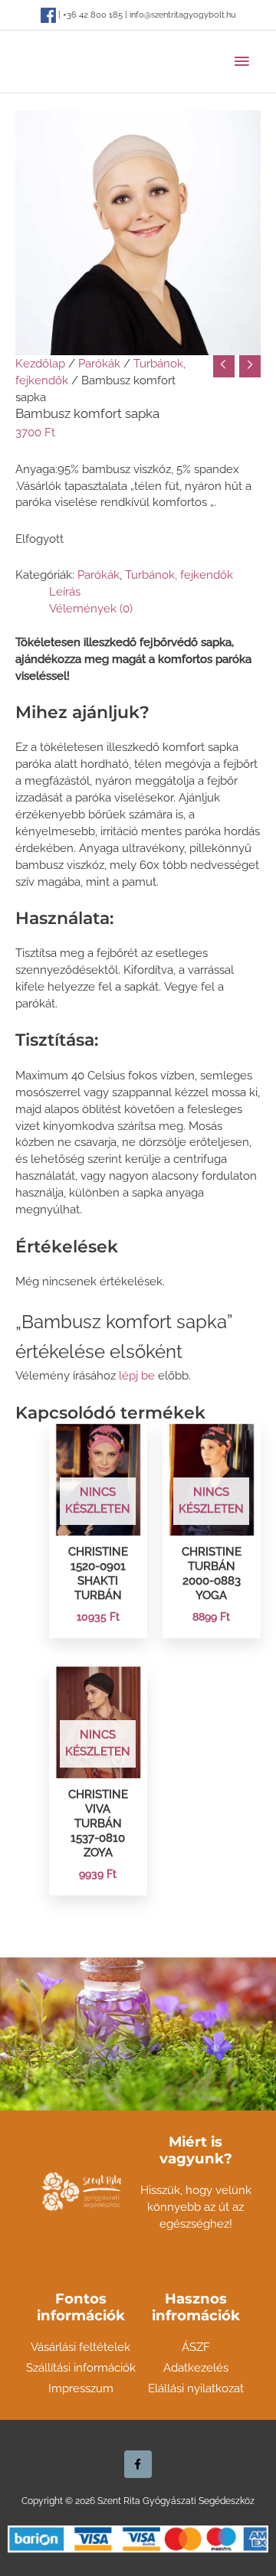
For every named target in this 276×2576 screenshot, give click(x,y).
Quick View (98, 1521)
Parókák (99, 363)
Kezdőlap (40, 363)
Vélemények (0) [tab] (91, 608)
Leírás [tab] (65, 591)
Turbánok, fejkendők (179, 575)
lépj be (137, 1375)
